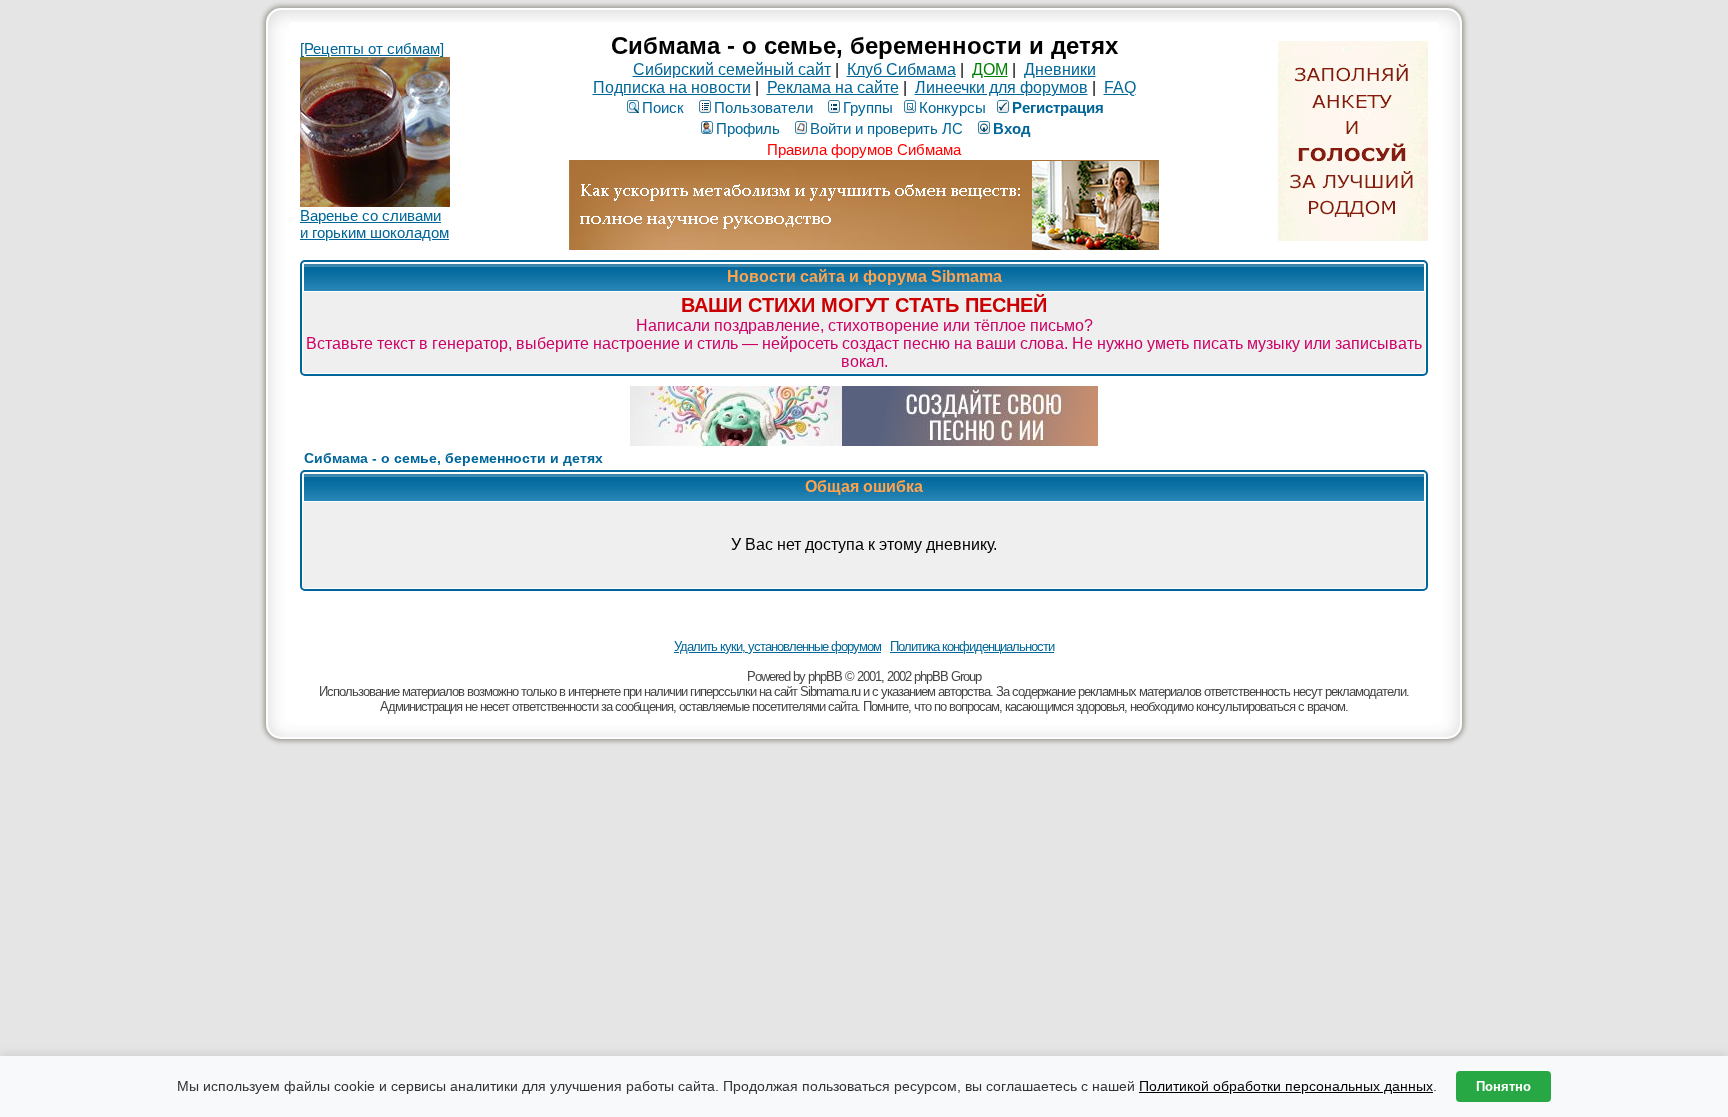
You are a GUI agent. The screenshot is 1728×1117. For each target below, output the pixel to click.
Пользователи (763, 107)
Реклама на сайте (833, 87)
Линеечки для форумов (1001, 87)
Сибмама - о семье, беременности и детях (453, 458)
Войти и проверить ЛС (886, 128)
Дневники (1060, 69)
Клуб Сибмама (901, 69)
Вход (1012, 128)
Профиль (748, 128)
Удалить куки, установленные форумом (777, 646)
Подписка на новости (672, 87)
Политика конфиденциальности (972, 646)
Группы (868, 107)
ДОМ (990, 69)
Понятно (1503, 1086)
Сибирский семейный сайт (732, 69)
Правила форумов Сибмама (864, 149)
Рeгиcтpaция (1058, 107)
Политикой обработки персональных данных (1286, 1086)
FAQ (1120, 87)
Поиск (663, 107)
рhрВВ (825, 676)
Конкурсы (952, 107)
